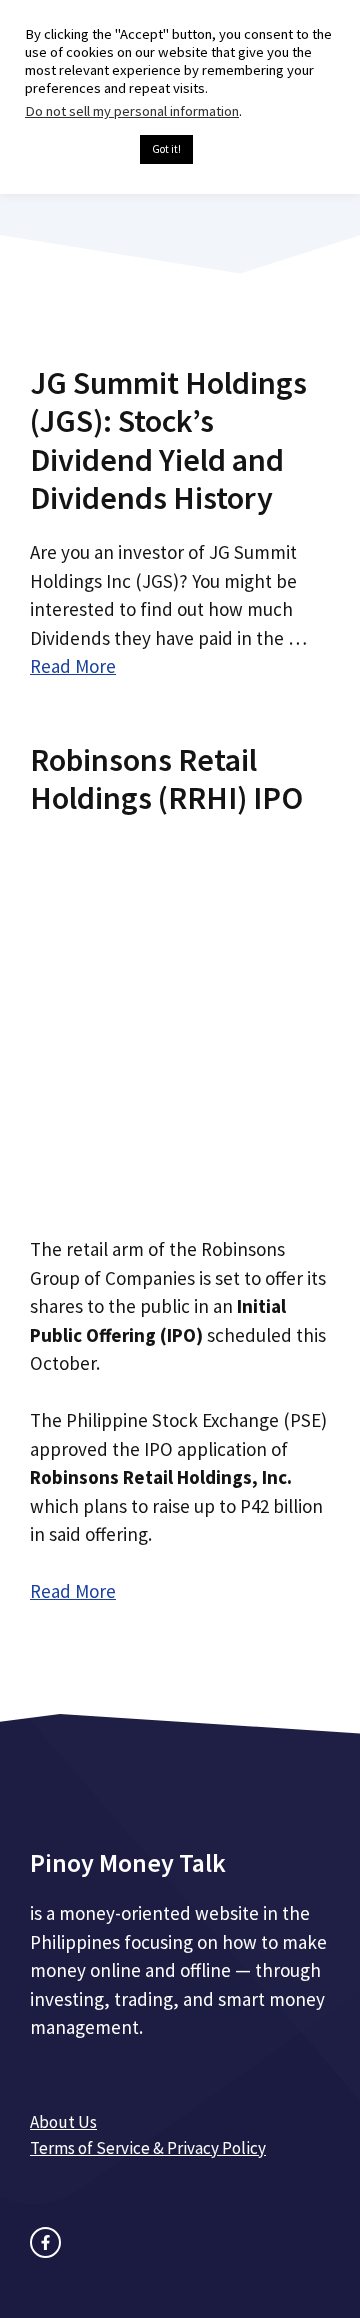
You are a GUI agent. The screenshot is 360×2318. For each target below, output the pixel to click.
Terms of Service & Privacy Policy (148, 2148)
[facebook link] (45, 2242)
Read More (73, 666)
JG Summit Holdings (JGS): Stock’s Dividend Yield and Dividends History (168, 440)
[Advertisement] (180, 1019)
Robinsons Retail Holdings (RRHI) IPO (166, 779)
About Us (63, 2122)
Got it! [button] (166, 149)
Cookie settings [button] (77, 150)
